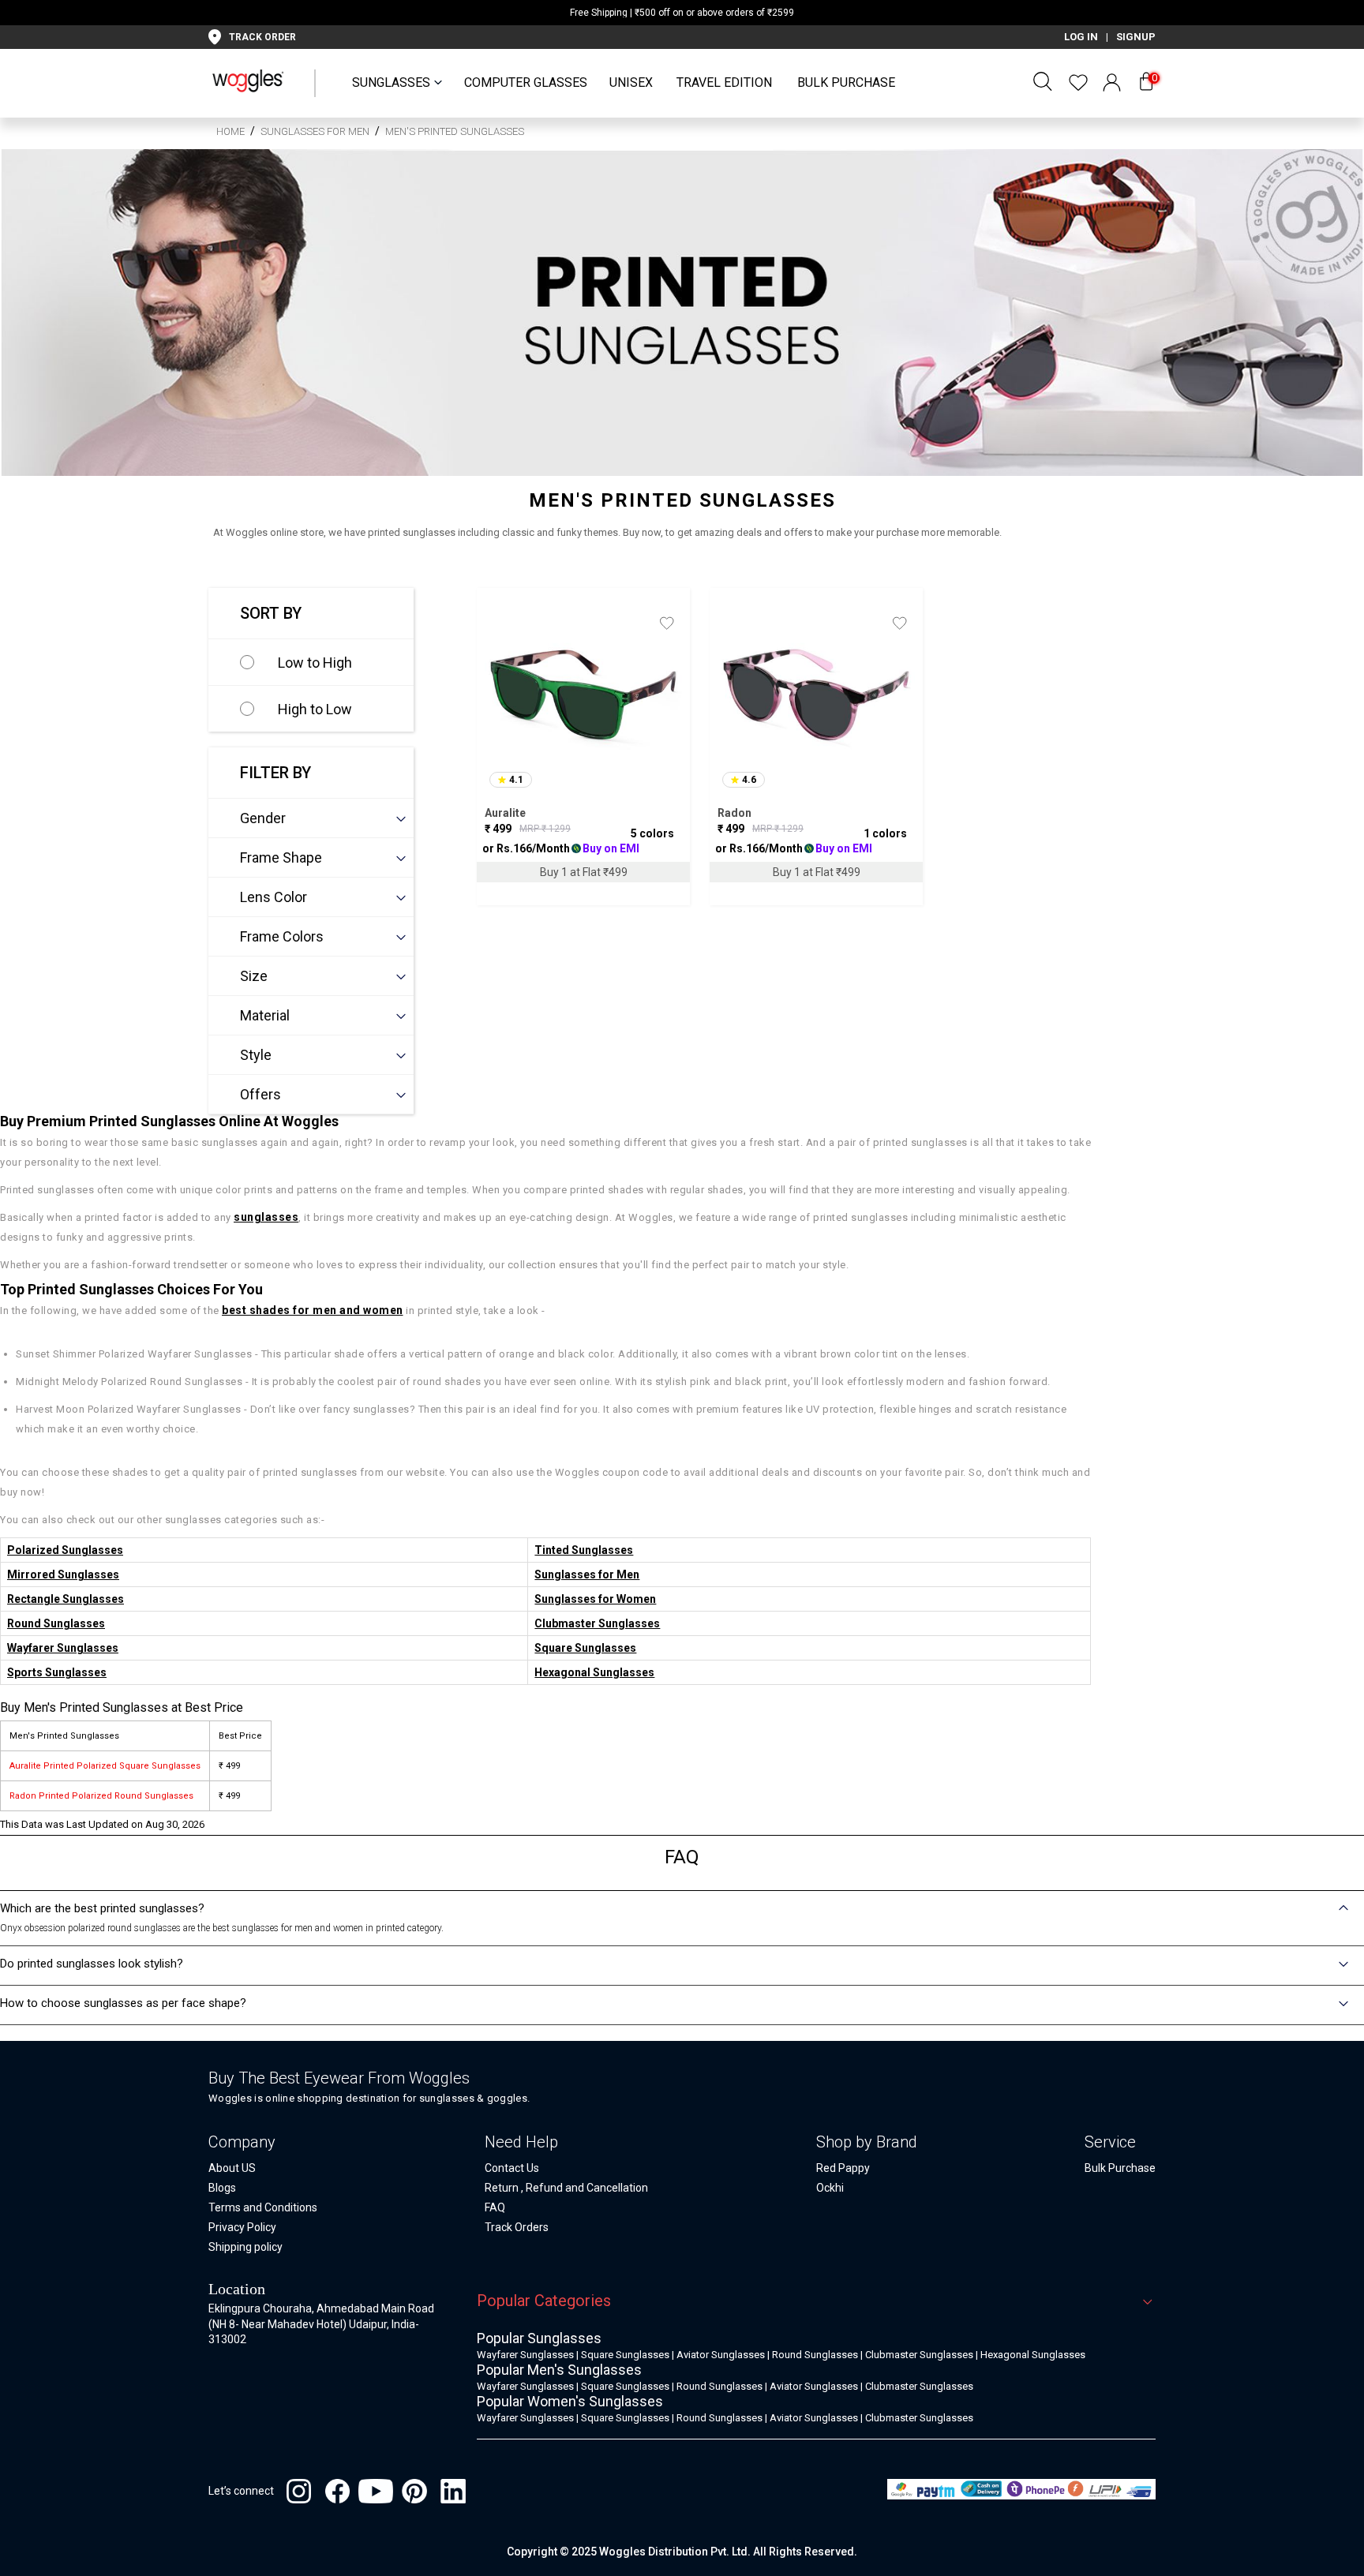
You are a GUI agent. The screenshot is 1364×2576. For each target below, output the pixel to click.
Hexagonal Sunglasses (594, 1672)
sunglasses (266, 1217)
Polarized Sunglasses (65, 1550)
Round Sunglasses (56, 1623)
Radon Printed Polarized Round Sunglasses (101, 1796)
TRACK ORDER (262, 37)
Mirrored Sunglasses (63, 1574)
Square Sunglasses (585, 1648)
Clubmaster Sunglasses (597, 1623)
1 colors (885, 833)
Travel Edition (724, 82)
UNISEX (631, 82)
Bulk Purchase (846, 82)
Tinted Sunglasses (584, 1550)
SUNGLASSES (391, 82)
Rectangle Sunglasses (66, 1599)
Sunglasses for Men (315, 131)
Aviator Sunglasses (721, 2355)
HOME (230, 131)
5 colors (652, 833)
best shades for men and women (313, 1310)
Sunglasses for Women (595, 1599)
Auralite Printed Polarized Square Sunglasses (105, 1766)
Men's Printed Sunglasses (455, 131)
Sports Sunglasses (57, 1672)
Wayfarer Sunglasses (63, 1648)
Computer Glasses (526, 82)
